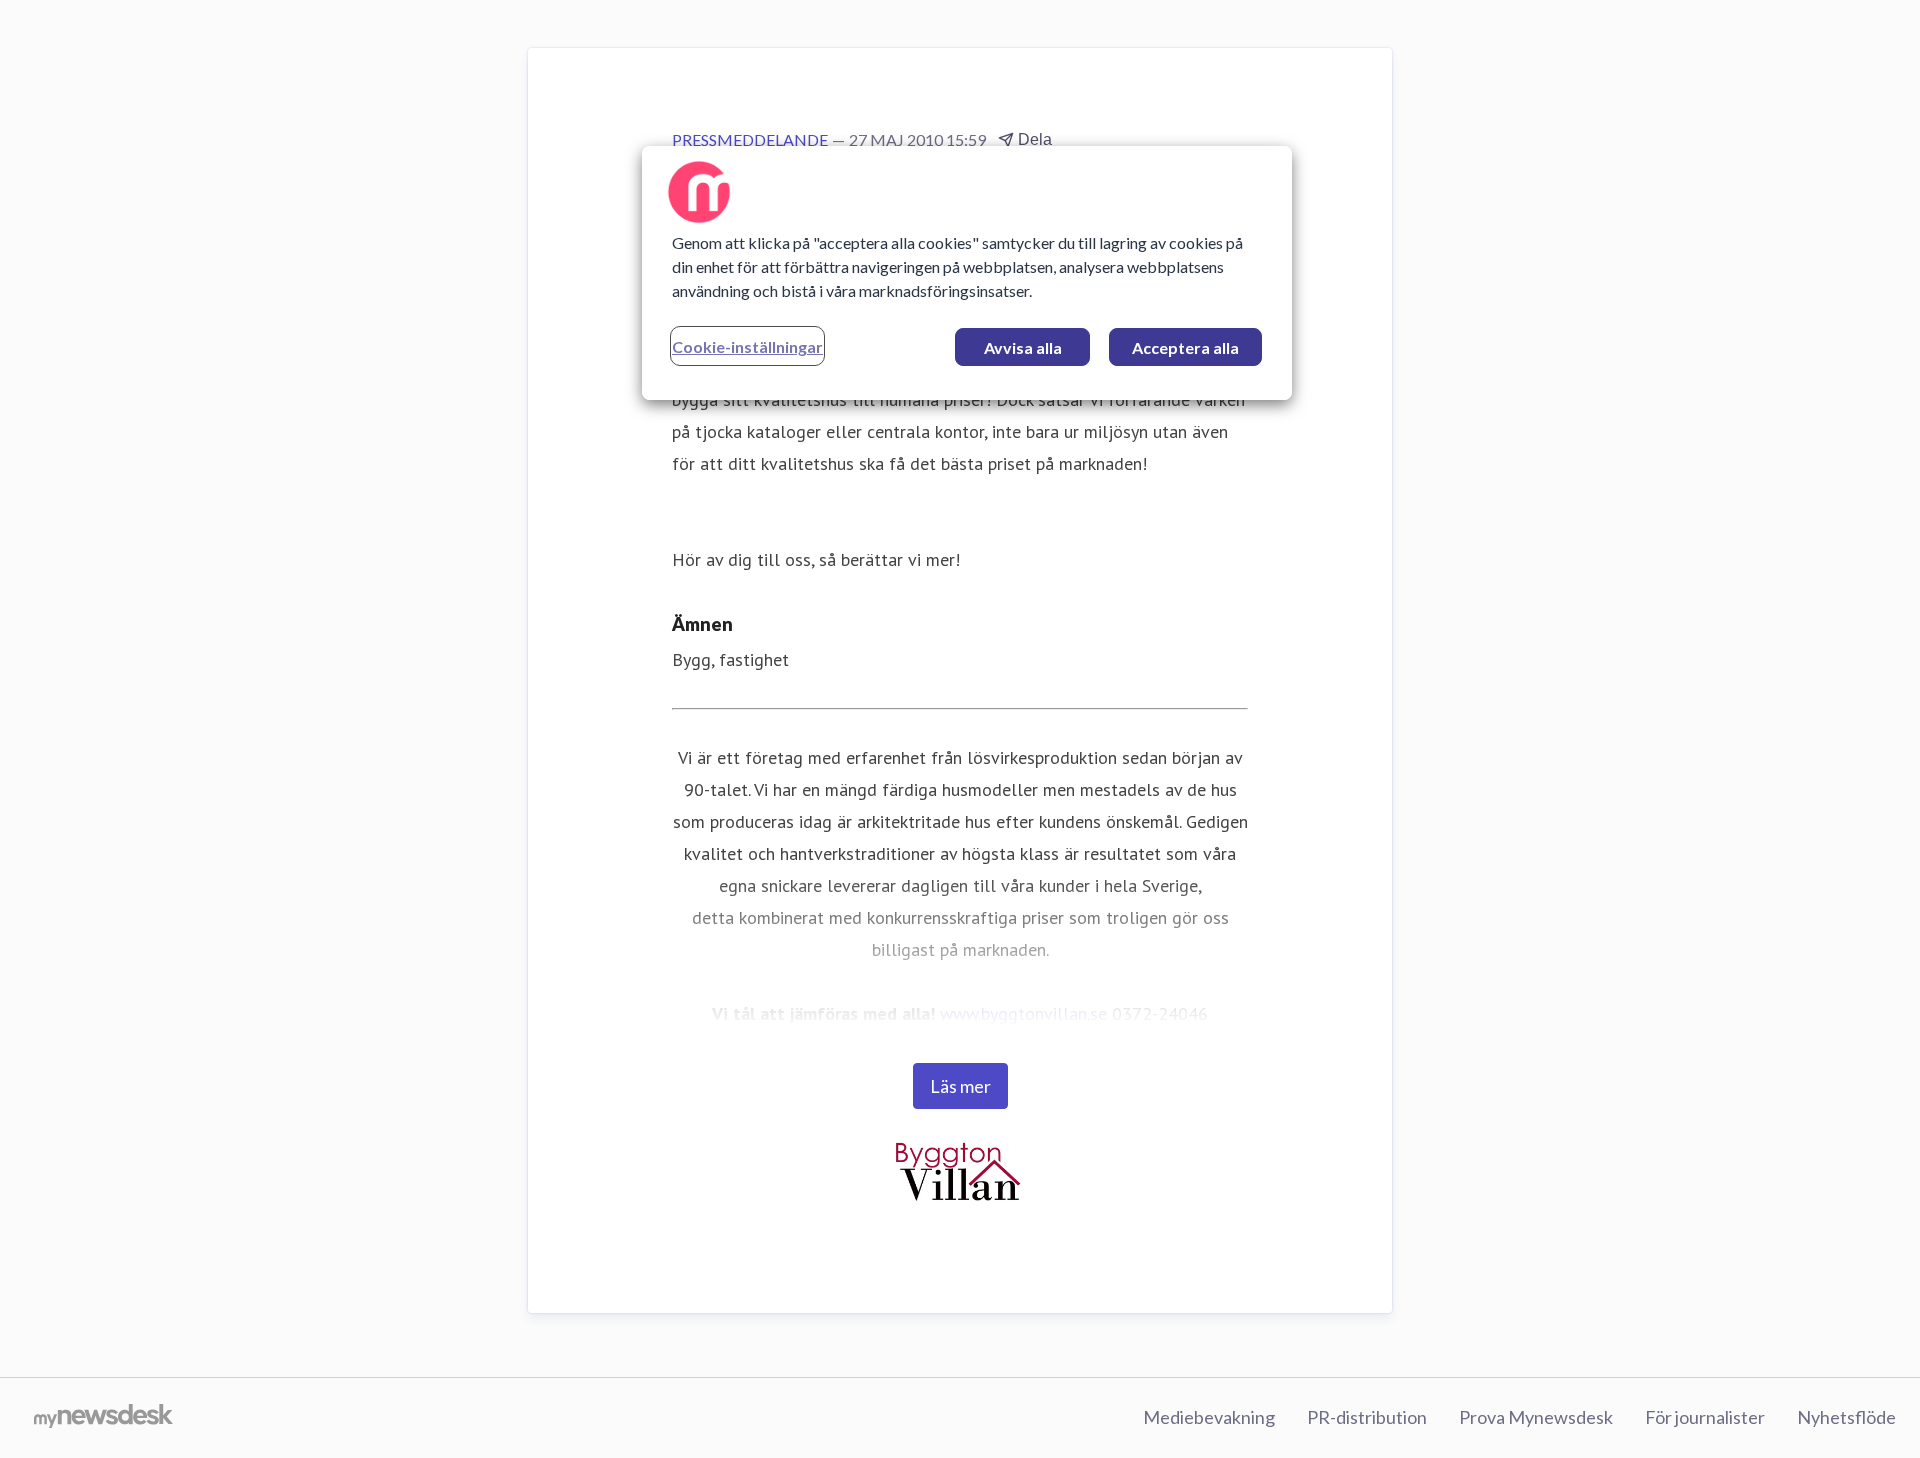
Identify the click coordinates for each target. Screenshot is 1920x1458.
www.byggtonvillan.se (1023, 1013)
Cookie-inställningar (747, 346)
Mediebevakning (1209, 1417)
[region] (967, 273)
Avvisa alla (1023, 347)
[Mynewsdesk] (103, 1418)
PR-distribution (1367, 1417)
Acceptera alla (1185, 347)
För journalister (1705, 1417)
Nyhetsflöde (1846, 1417)
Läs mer (960, 1086)
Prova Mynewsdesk (1536, 1417)
